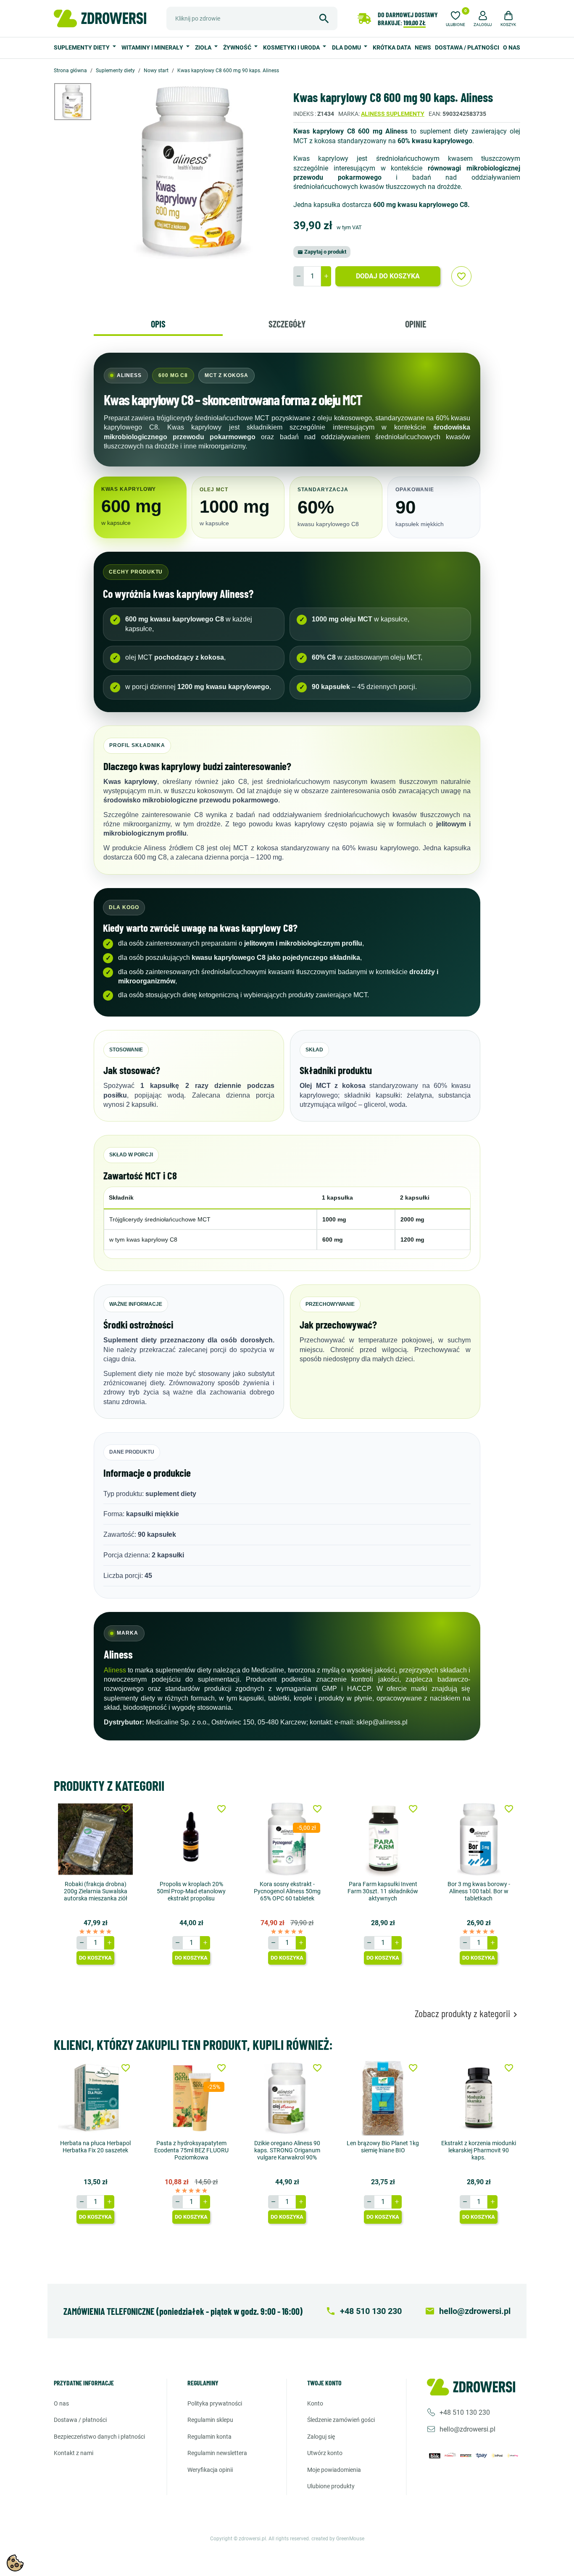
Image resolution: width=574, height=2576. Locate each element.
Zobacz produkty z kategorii (467, 2014)
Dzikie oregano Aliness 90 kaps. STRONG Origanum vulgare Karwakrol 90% (287, 2150)
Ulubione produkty (331, 2486)
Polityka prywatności (215, 2403)
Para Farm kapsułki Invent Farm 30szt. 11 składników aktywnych (383, 1891)
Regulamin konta (209, 2437)
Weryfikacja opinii (210, 2470)
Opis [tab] (158, 324)
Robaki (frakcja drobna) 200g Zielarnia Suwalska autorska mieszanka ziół (96, 1891)
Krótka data (392, 47)
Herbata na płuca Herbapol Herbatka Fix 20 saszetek (95, 2147)
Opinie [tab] (416, 324)
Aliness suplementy (393, 114)
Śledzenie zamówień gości (341, 2420)
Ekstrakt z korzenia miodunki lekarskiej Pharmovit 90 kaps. (479, 2150)
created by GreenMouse (338, 2539)
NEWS (423, 47)
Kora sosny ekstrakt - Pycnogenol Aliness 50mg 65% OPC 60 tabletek (287, 1891)
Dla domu (347, 47)
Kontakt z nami (74, 2453)
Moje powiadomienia (334, 2470)
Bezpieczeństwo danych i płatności (99, 2437)
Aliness (115, 1670)
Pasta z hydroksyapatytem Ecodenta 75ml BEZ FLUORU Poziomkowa (191, 2150)
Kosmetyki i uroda (292, 47)
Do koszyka (95, 1958)
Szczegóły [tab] (287, 324)
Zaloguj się (321, 2437)
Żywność (238, 47)
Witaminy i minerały (153, 47)
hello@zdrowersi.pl (467, 2429)
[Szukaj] (324, 18)
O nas (512, 47)
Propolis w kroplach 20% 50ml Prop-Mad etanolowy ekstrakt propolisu (191, 1891)
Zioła (204, 47)
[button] (483, 18)
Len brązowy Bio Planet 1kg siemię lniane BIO (383, 2147)
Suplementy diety (82, 47)
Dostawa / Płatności (467, 47)
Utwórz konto (325, 2453)
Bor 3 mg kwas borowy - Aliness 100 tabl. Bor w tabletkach (479, 1891)
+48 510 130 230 (465, 2412)
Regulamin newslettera (217, 2453)
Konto (315, 2403)
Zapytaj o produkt (322, 252)
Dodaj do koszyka (388, 276)
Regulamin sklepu (210, 2420)
